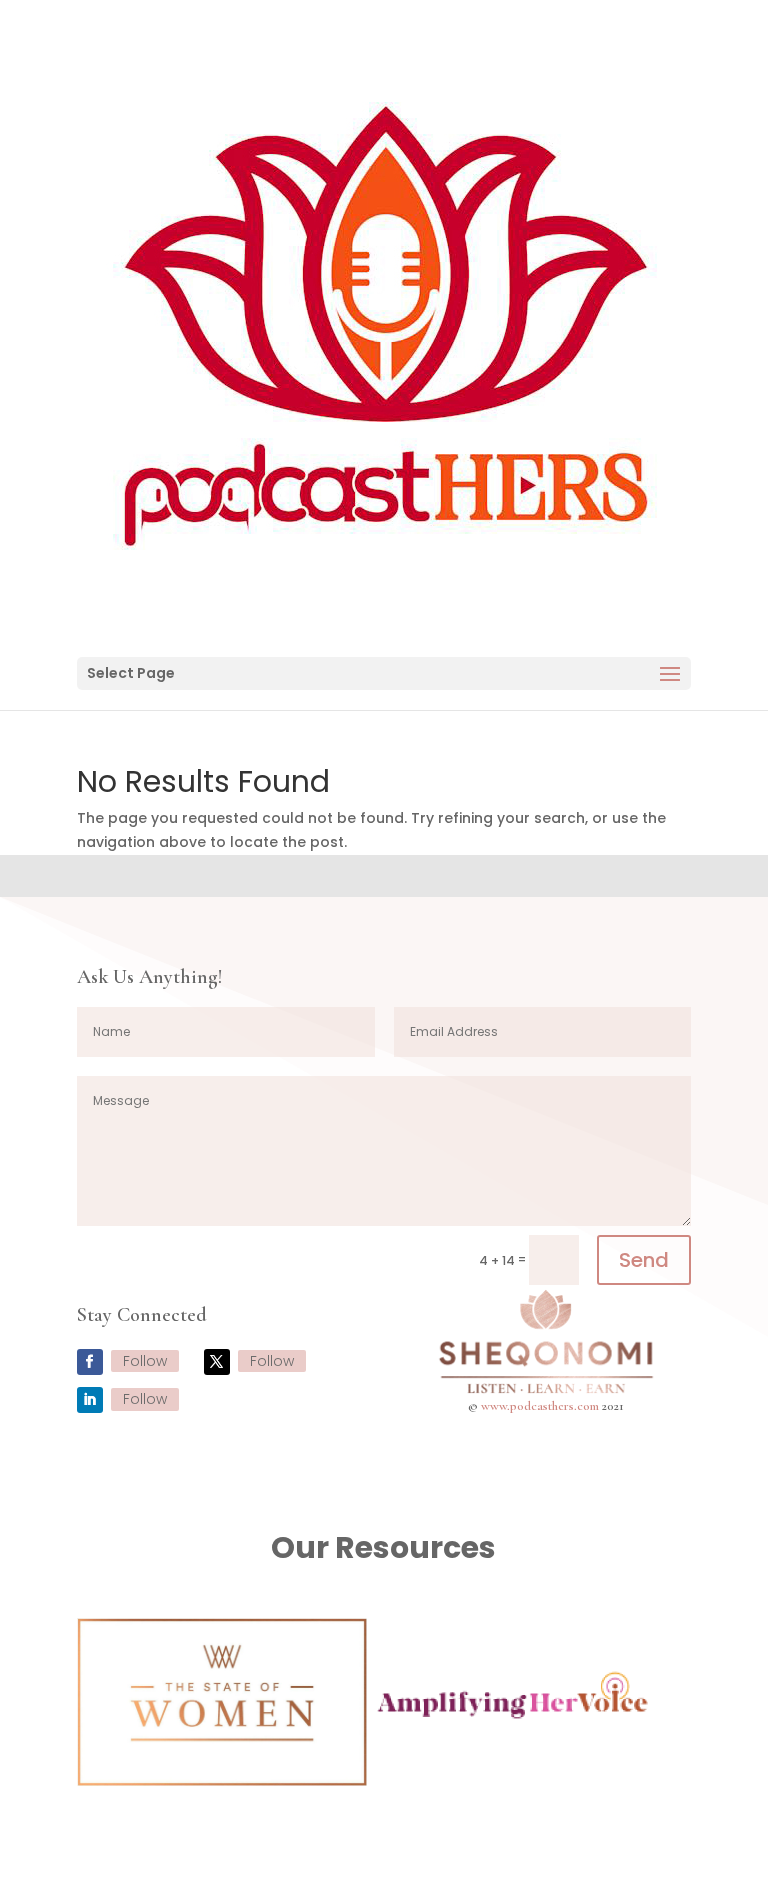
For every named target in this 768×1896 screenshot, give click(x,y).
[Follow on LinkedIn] (90, 1400)
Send (644, 1260)
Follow (145, 1361)
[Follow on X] (217, 1362)
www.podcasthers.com (540, 1406)
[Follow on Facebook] (90, 1362)
